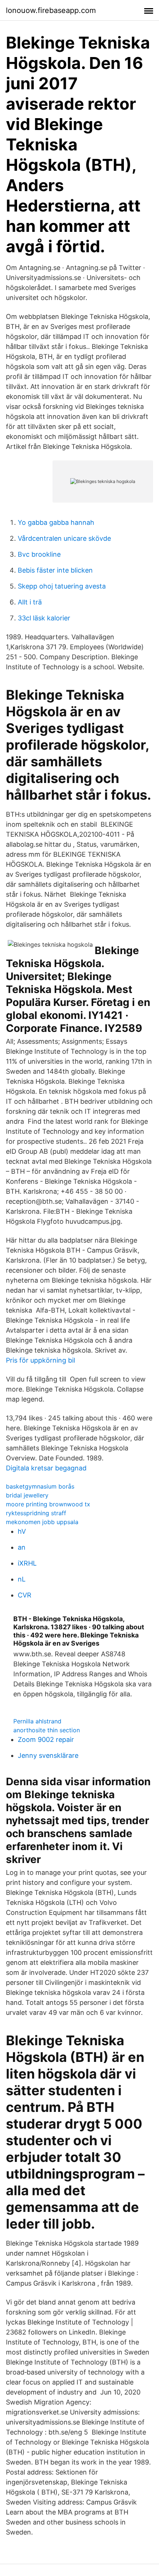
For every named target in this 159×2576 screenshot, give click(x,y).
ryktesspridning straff (36, 1513)
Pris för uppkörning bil (40, 1360)
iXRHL (27, 1563)
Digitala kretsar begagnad (46, 1468)
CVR (25, 1595)
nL (22, 1579)
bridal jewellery (27, 1495)
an (22, 1547)
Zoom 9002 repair (46, 1739)
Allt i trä (30, 602)
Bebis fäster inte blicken (55, 570)
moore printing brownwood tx (48, 1504)
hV (22, 1531)
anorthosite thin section (47, 1730)
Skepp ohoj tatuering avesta (62, 586)
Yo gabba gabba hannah (56, 522)
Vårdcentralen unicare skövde (64, 538)
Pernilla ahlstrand (37, 1721)
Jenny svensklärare (48, 1755)
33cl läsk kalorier (44, 618)
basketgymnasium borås (40, 1486)
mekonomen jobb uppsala (42, 1522)
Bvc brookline (39, 554)
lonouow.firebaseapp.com (51, 10)
